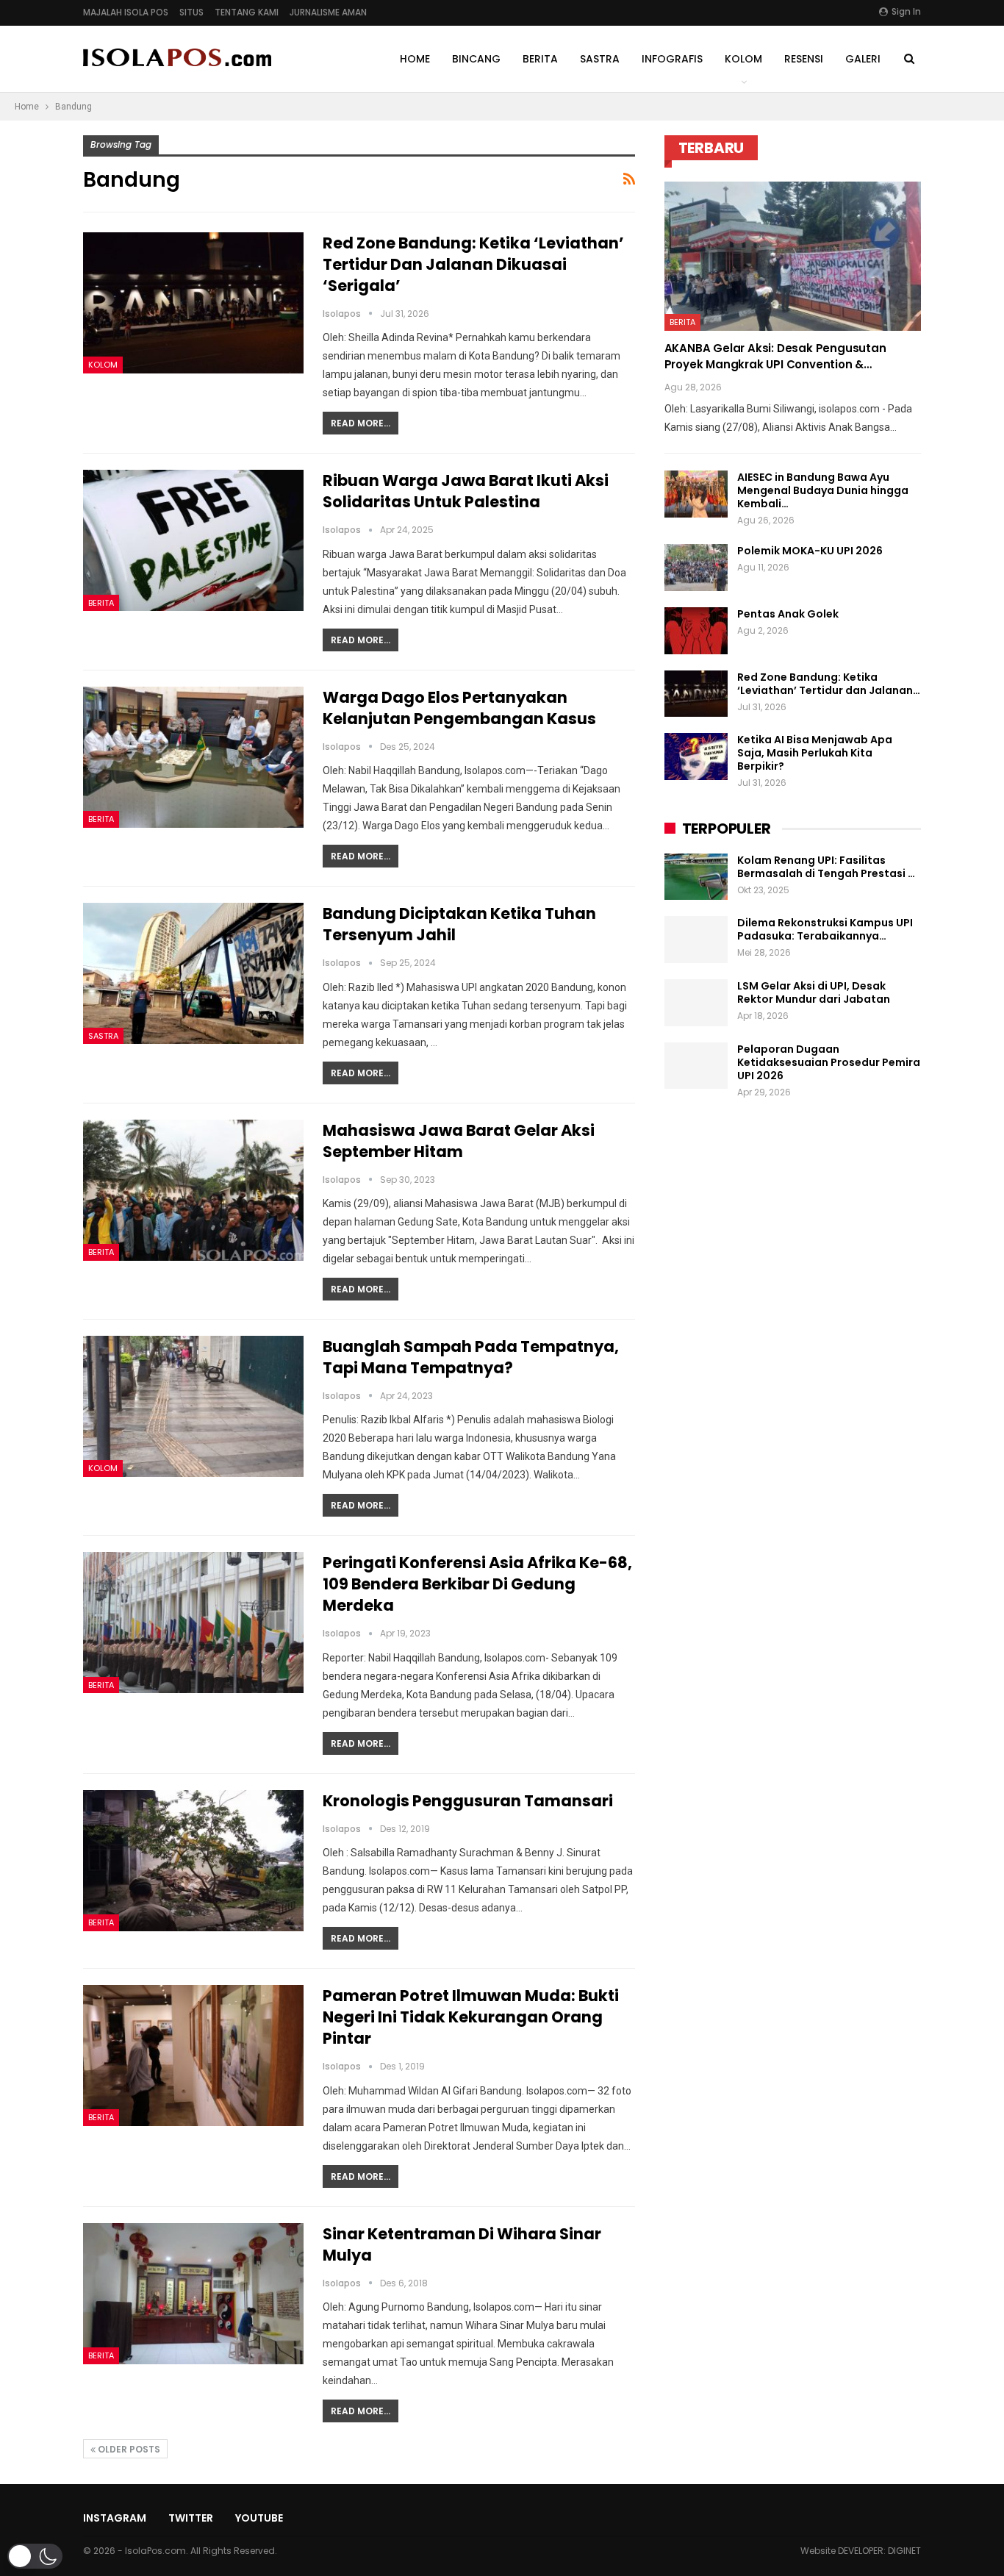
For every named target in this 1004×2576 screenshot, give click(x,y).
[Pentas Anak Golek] (696, 631)
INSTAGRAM (115, 2518)
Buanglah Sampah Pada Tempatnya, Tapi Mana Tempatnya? (471, 1357)
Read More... (361, 423)
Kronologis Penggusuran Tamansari (468, 1801)
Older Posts (128, 2449)
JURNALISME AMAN (328, 12)
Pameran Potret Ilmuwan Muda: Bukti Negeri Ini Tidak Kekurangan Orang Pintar (471, 2017)
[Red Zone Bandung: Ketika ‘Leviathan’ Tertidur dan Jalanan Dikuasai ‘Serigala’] (193, 303)
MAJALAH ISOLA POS (126, 12)
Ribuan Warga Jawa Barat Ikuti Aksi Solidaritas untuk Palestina (466, 491)
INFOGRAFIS (672, 59)
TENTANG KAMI (247, 12)
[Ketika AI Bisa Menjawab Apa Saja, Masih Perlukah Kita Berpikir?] (696, 756)
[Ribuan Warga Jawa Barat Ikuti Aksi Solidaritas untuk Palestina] (193, 540)
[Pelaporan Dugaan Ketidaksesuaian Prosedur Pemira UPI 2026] (696, 1066)
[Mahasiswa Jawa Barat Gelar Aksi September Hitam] (193, 1190)
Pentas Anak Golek (788, 614)
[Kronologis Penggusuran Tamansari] (193, 1861)
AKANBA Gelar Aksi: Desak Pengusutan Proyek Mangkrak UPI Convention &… (775, 356)
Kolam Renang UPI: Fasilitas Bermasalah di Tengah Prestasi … (826, 867)
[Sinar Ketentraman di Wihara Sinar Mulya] (193, 2294)
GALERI (863, 59)
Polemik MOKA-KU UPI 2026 (810, 551)
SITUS (191, 12)
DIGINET (904, 2551)
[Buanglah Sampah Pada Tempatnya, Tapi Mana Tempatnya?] (193, 1406)
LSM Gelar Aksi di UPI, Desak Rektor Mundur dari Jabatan (814, 992)
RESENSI (804, 59)
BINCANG (476, 59)
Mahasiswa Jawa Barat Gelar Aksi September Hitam (459, 1141)
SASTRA (600, 59)
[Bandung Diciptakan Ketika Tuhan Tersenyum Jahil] (193, 973)
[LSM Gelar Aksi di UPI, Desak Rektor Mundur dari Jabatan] (696, 1003)
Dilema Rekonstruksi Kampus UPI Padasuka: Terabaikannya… (825, 929)
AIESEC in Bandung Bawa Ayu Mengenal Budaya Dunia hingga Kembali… (823, 490)
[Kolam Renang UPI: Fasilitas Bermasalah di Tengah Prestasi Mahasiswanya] (696, 877)
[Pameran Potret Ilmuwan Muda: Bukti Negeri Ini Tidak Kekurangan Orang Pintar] (193, 2056)
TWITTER (191, 2518)
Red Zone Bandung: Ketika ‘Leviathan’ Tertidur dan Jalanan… (829, 684)
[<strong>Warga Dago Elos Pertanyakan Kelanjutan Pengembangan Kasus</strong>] (193, 757)
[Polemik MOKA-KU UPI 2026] (696, 568)
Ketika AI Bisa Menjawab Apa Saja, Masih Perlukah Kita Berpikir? (815, 753)
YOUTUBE (259, 2518)
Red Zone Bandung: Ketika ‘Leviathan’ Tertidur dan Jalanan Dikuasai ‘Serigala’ (473, 264)
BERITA (540, 59)
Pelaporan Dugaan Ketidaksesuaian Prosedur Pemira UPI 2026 (829, 1062)
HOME (415, 59)
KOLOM (743, 59)
